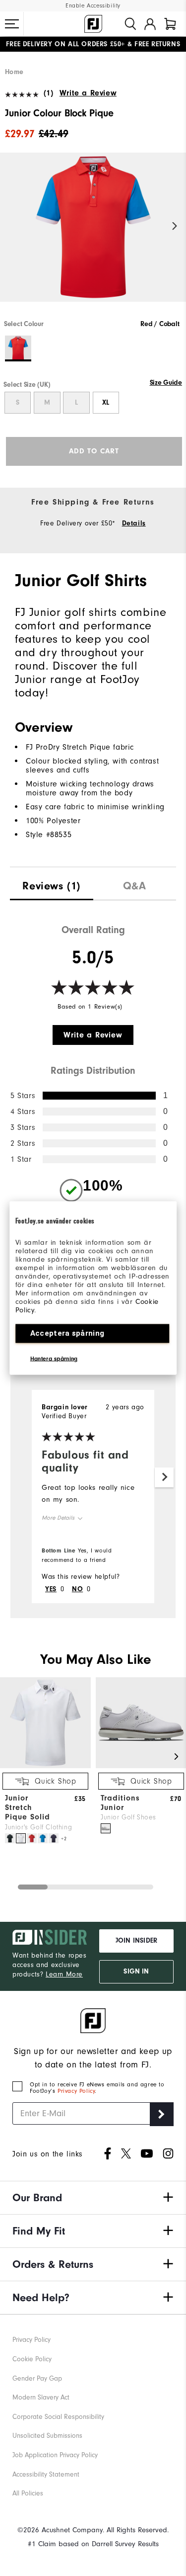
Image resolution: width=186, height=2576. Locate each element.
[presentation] (52, 884)
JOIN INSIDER (136, 1941)
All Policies (28, 2493)
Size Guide (166, 383)
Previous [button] (11, 226)
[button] (12, 24)
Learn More (64, 1975)
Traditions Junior (120, 1803)
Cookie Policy (32, 2359)
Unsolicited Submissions (47, 2436)
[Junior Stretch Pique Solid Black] (10, 1838)
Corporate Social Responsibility (58, 2417)
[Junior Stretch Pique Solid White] (21, 1838)
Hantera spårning (54, 1359)
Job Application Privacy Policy (55, 2455)
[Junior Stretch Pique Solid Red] (32, 1838)
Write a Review (88, 93)
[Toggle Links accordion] (93, 2198)
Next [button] (175, 226)
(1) (48, 93)
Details (134, 523)
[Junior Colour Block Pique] (93, 236)
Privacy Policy (76, 2091)
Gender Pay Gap (37, 2379)
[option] (93, 236)
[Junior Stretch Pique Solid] (45, 1766)
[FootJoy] (93, 24)
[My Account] (150, 24)
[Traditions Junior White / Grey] (106, 1828)
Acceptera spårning (67, 1333)
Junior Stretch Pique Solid (28, 1807)
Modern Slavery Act (41, 2398)
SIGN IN (136, 1972)
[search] (130, 24)
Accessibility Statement (46, 2475)
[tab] (170, 24)
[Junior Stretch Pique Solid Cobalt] (43, 1838)
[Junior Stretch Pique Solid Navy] (54, 1838)
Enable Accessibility (93, 6)
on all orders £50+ (65, 44)
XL (106, 403)
